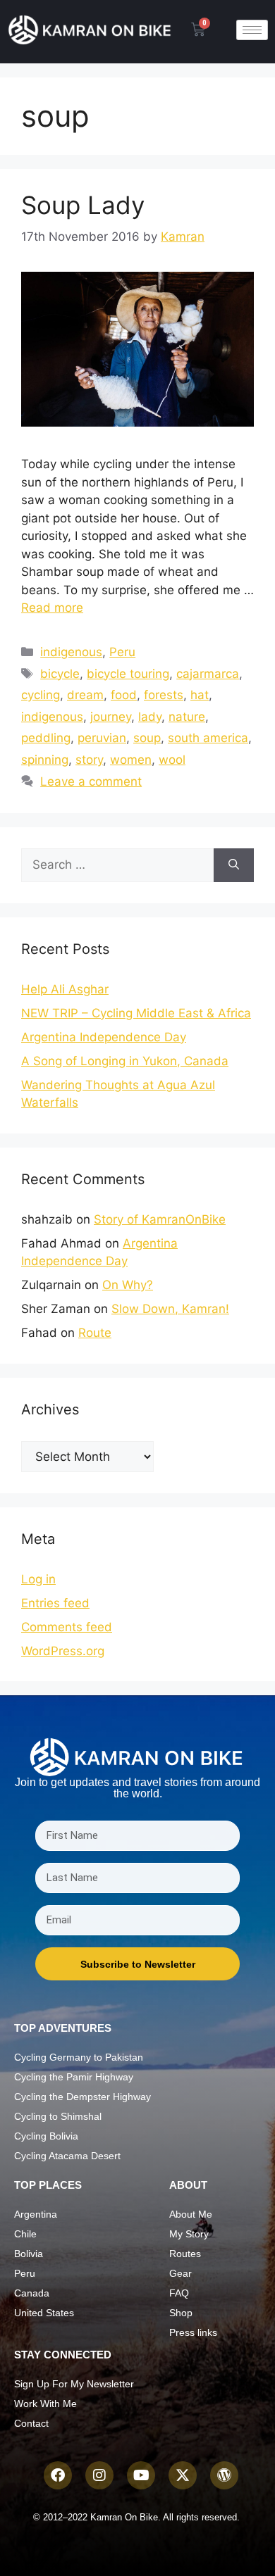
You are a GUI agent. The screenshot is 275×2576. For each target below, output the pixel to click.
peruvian (102, 738)
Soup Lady (83, 205)
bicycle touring (128, 674)
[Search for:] (117, 865)
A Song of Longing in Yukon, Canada (125, 1061)
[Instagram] (99, 2475)
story (89, 760)
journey (111, 717)
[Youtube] (141, 2475)
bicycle (60, 674)
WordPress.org (63, 1651)
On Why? (128, 1285)
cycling (41, 695)
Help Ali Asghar (65, 989)
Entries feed (55, 1603)
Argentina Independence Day (104, 1037)
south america (208, 738)
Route (95, 1333)
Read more (52, 608)
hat (200, 695)
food (124, 695)
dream (85, 695)
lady (150, 717)
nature (187, 717)
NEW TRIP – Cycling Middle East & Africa (136, 1013)
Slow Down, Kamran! (170, 1309)
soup (147, 738)
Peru (122, 652)
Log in (38, 1579)
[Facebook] (58, 2475)
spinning (45, 760)
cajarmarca (208, 674)
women (131, 760)
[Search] (234, 865)
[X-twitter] (183, 2475)
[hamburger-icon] (252, 30)
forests (164, 695)
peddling (46, 738)
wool (172, 760)
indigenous (71, 652)
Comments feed (67, 1627)
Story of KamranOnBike (160, 1219)
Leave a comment (91, 781)
